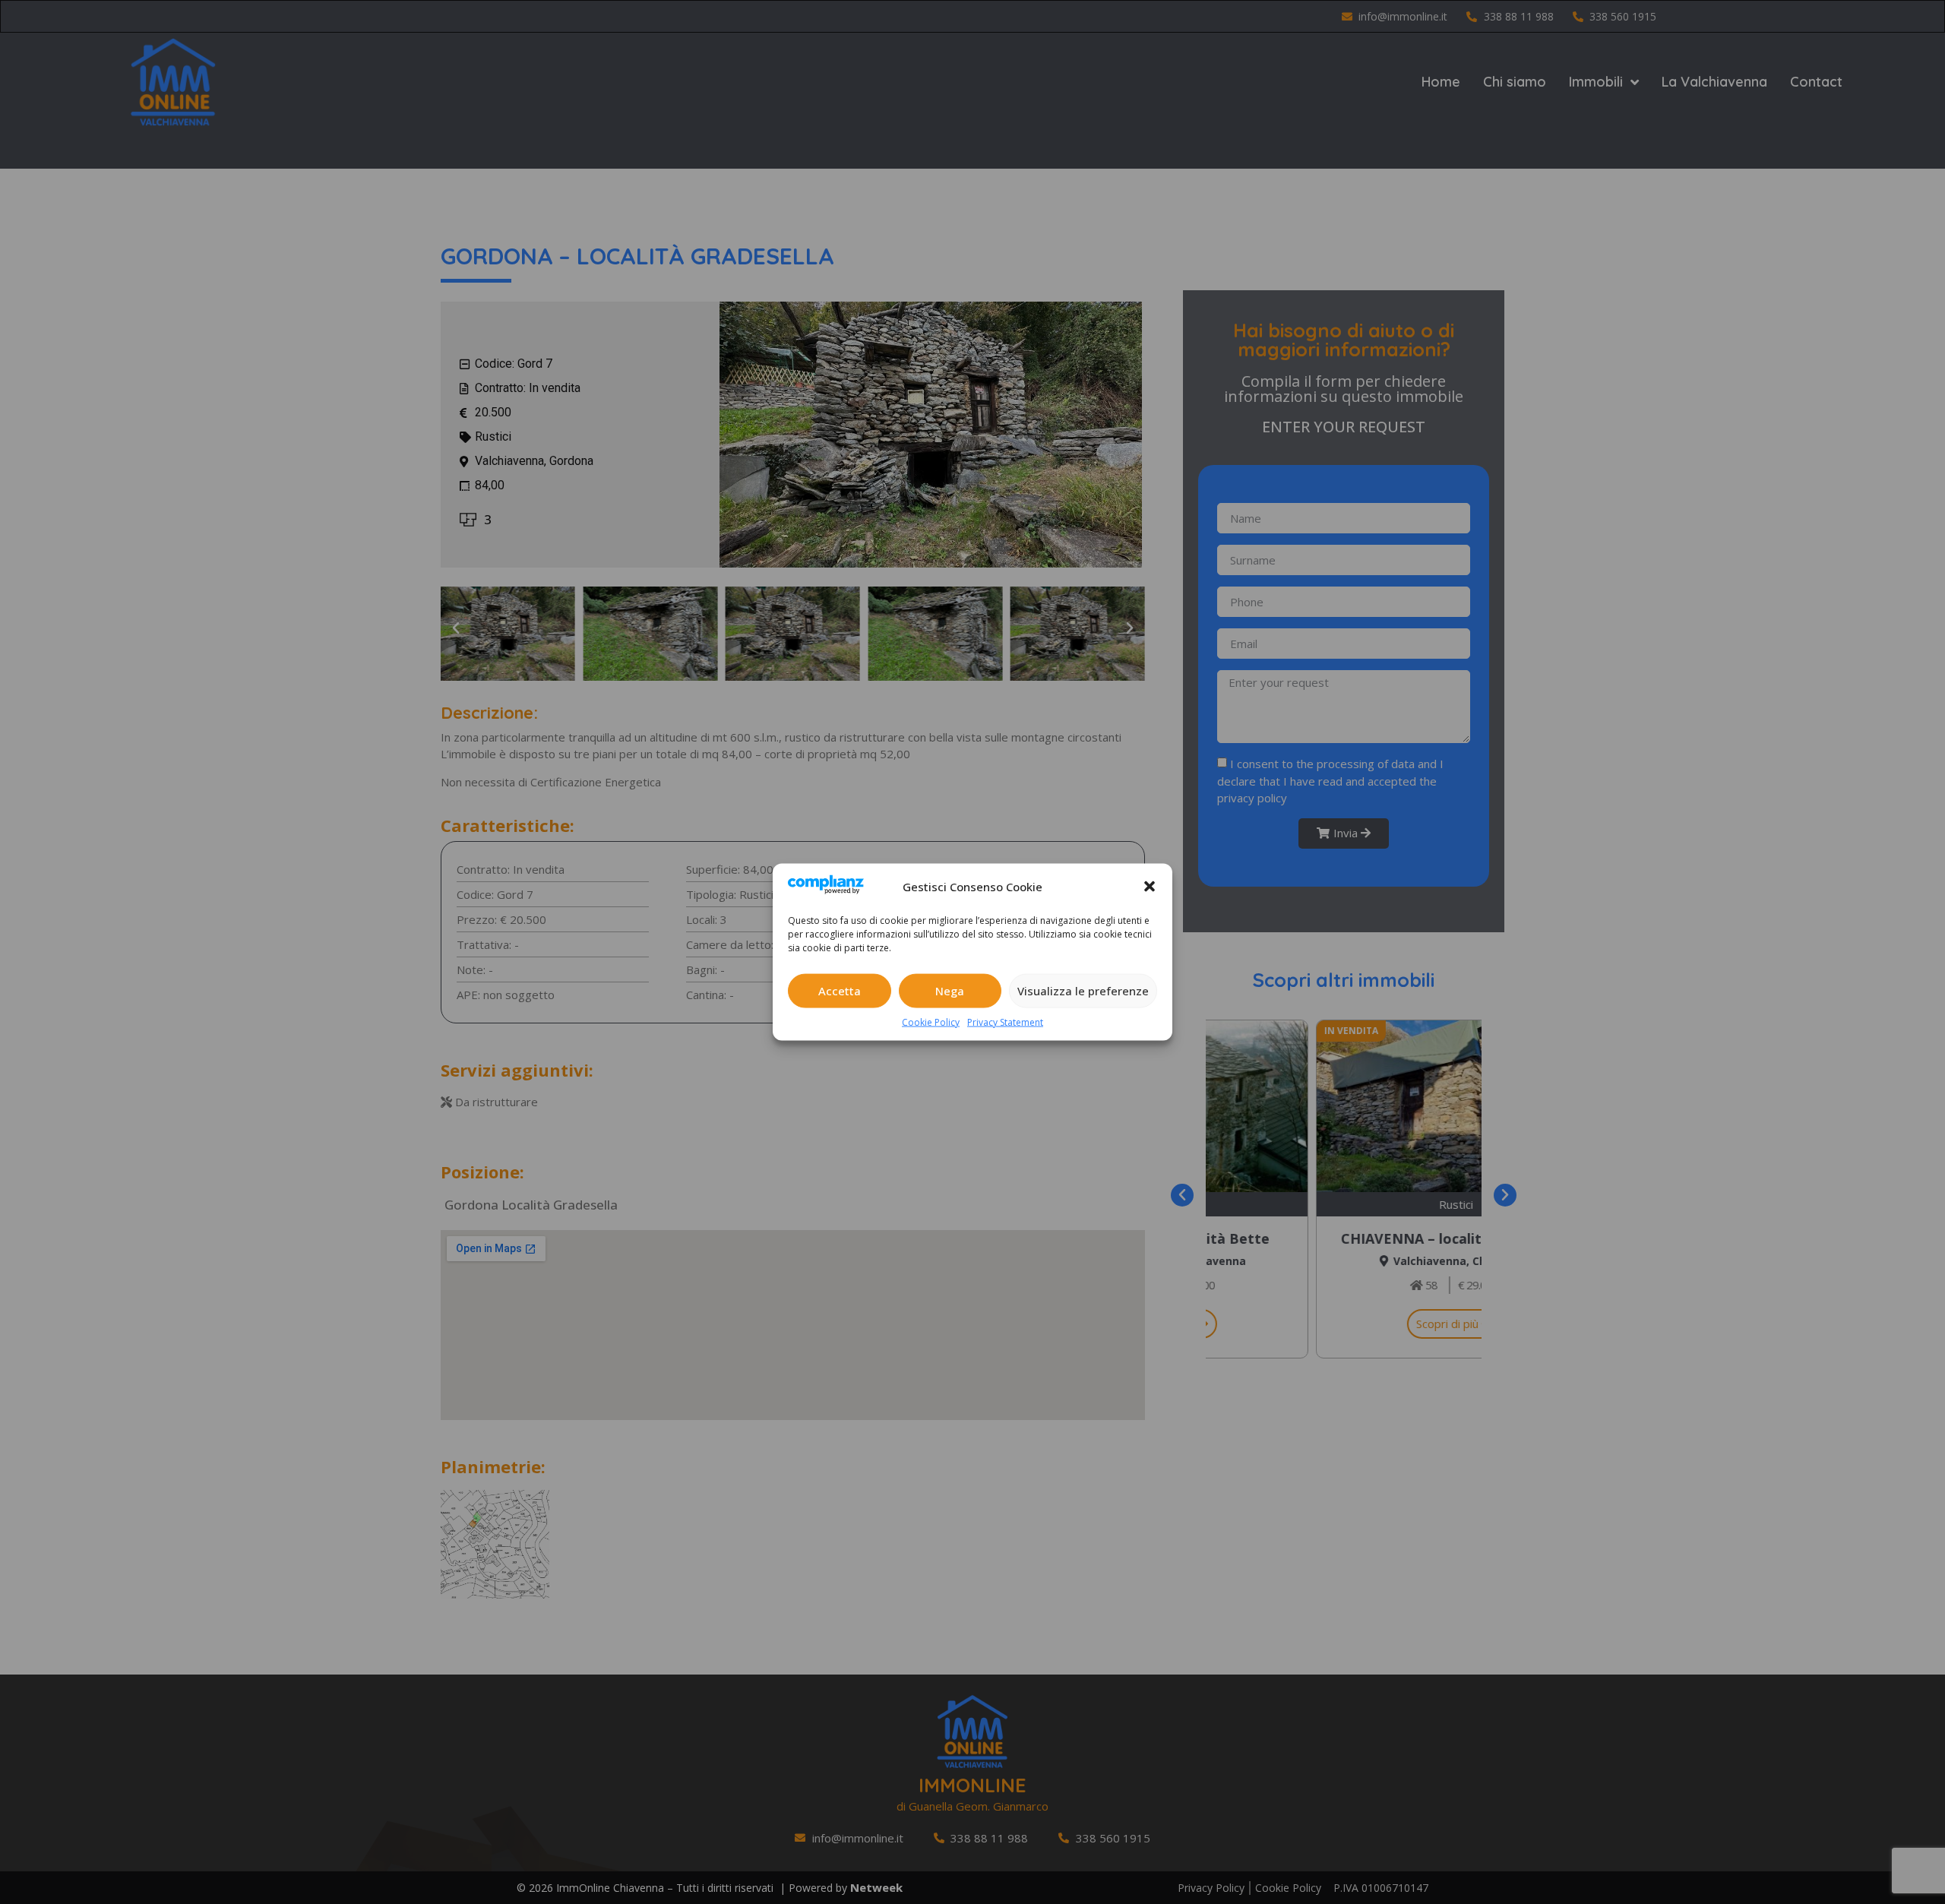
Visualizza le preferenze (1083, 991)
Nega (950, 991)
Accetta (840, 991)
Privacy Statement (1005, 1022)
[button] (1150, 887)
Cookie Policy (931, 1022)
